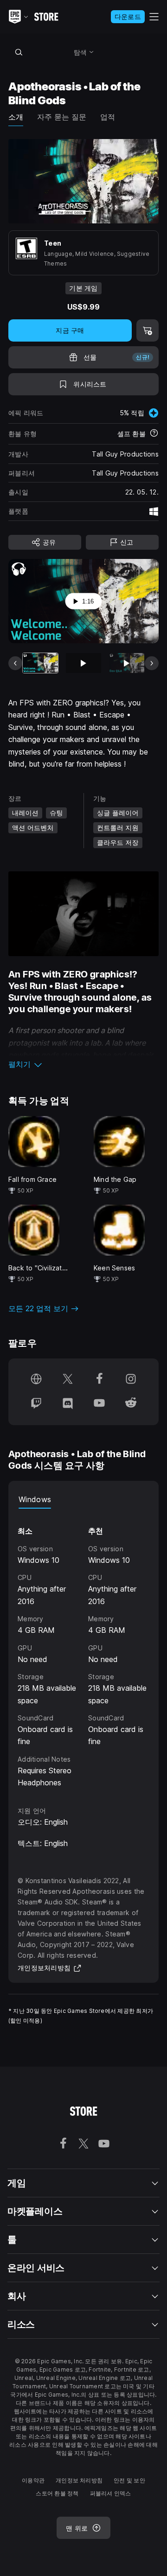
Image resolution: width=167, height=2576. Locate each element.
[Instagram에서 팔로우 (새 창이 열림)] (131, 1380)
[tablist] (83, 1499)
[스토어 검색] (19, 52)
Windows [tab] (35, 1499)
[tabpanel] (83, 1649)
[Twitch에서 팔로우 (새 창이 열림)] (36, 1404)
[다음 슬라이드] (152, 663)
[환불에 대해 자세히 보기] (154, 434)
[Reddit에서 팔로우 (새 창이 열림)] (131, 1404)
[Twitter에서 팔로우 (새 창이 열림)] (68, 1380)
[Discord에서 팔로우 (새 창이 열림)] (68, 1404)
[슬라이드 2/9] (83, 663)
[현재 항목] (40, 663)
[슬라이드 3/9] (127, 663)
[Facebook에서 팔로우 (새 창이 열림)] (99, 1380)
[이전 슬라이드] (15, 663)
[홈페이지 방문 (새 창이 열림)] (36, 1380)
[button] (83, 1064)
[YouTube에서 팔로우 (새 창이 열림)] (99, 1404)
